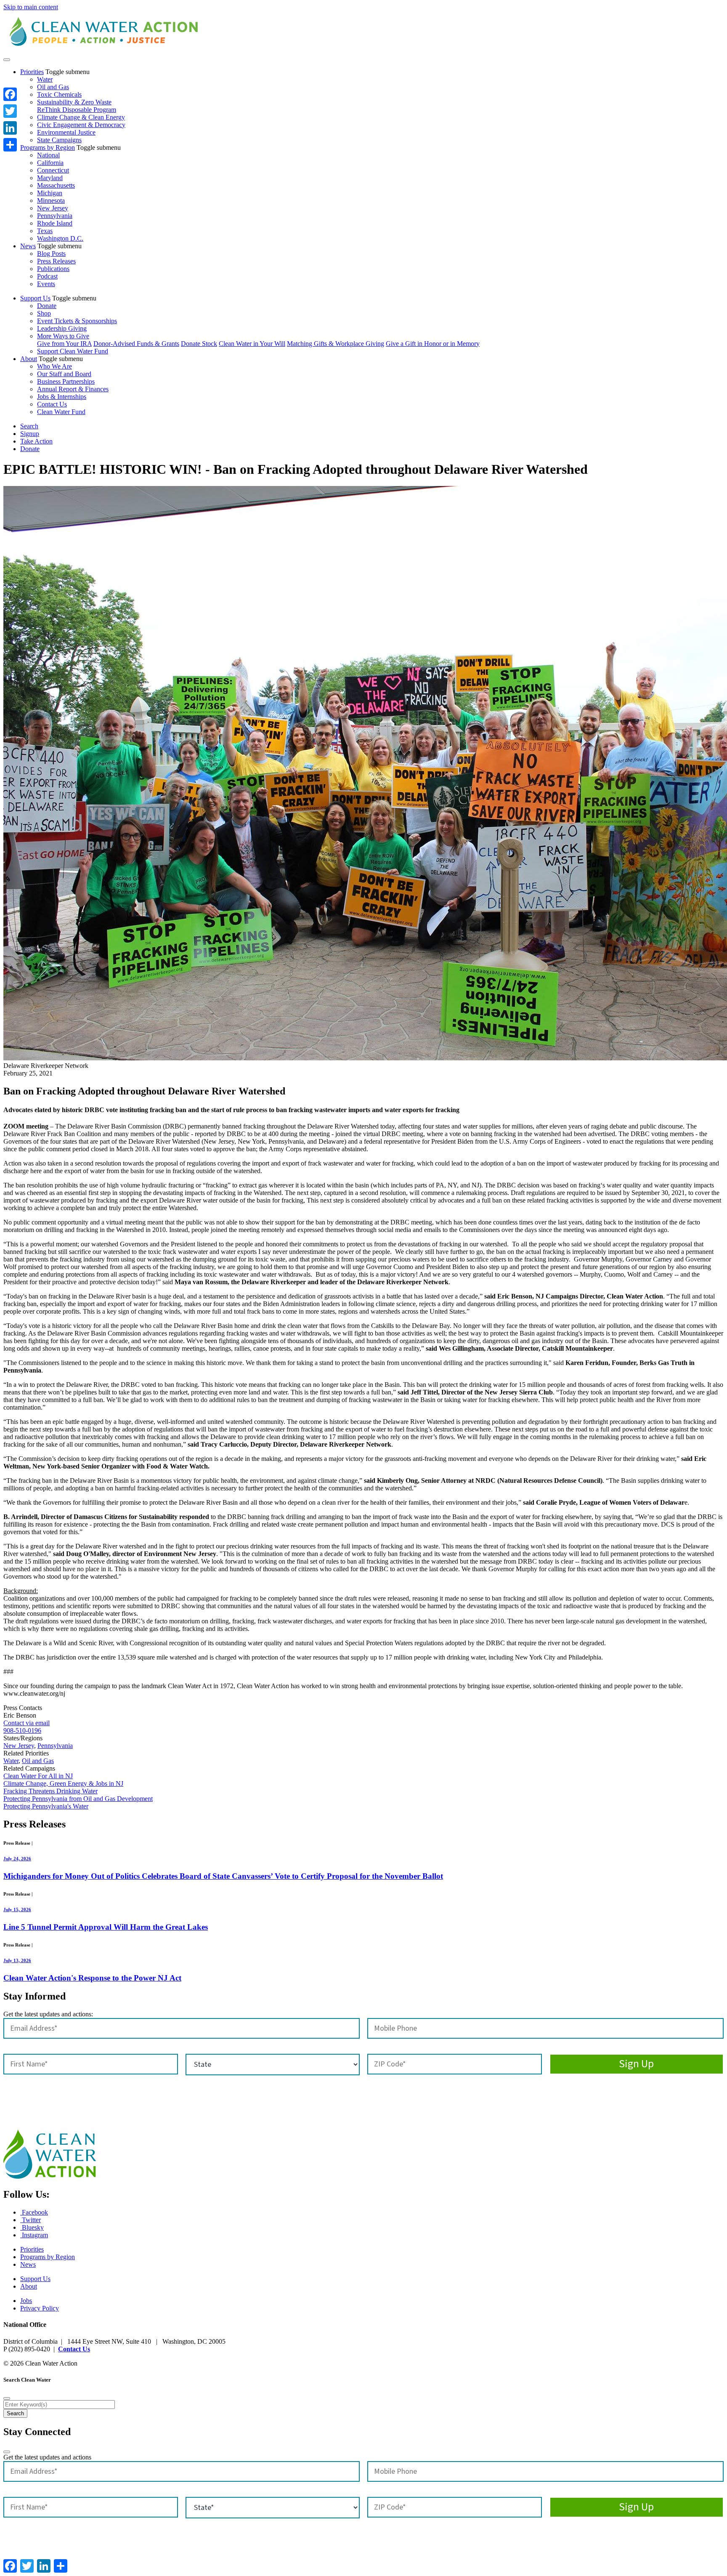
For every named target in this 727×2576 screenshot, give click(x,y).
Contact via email (27, 1723)
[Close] (7, 2398)
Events (46, 284)
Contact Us (52, 404)
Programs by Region (48, 147)
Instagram (34, 2235)
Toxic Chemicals (59, 94)
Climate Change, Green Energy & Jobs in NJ (63, 1783)
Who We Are (54, 366)
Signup (30, 434)
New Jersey (53, 208)
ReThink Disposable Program (77, 110)
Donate (47, 306)
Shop (44, 313)
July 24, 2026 (17, 1859)
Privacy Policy (40, 2308)
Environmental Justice (66, 132)
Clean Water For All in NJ (38, 1776)
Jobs (26, 2301)
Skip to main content (31, 7)
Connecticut (53, 170)
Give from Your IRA (64, 344)
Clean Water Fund (61, 412)
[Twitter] (10, 111)
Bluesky (32, 2227)
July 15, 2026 (17, 1909)
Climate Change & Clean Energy (81, 117)
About (29, 359)
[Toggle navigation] (7, 60)
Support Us (35, 298)
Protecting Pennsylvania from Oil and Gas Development (78, 1799)
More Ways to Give (63, 336)
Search (29, 426)
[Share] (10, 145)
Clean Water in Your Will (252, 344)
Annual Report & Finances (73, 389)
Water (45, 79)
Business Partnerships (66, 381)
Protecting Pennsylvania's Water (46, 1806)
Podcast (47, 276)
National (48, 155)
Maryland (50, 178)
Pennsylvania (55, 216)
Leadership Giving (62, 328)
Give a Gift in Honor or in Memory (433, 344)
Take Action (36, 441)
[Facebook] (10, 94)
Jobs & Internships (62, 397)
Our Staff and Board (64, 374)
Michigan (50, 193)
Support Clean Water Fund (73, 351)
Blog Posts (51, 254)
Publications (53, 269)
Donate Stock (199, 344)
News (28, 246)
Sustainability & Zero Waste (74, 102)
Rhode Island (55, 223)
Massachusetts (56, 185)
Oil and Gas (53, 87)
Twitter (31, 2220)
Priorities (32, 72)
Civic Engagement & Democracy (81, 125)
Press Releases (56, 261)
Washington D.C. (60, 238)
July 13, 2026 (17, 1960)
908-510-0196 (22, 1730)
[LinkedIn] (10, 128)
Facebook (34, 2212)
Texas (45, 231)
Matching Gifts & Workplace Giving (336, 344)
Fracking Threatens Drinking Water (50, 1791)
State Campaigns (59, 140)
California (50, 163)
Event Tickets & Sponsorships (77, 321)
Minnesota (51, 201)
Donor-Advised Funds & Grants (136, 344)
